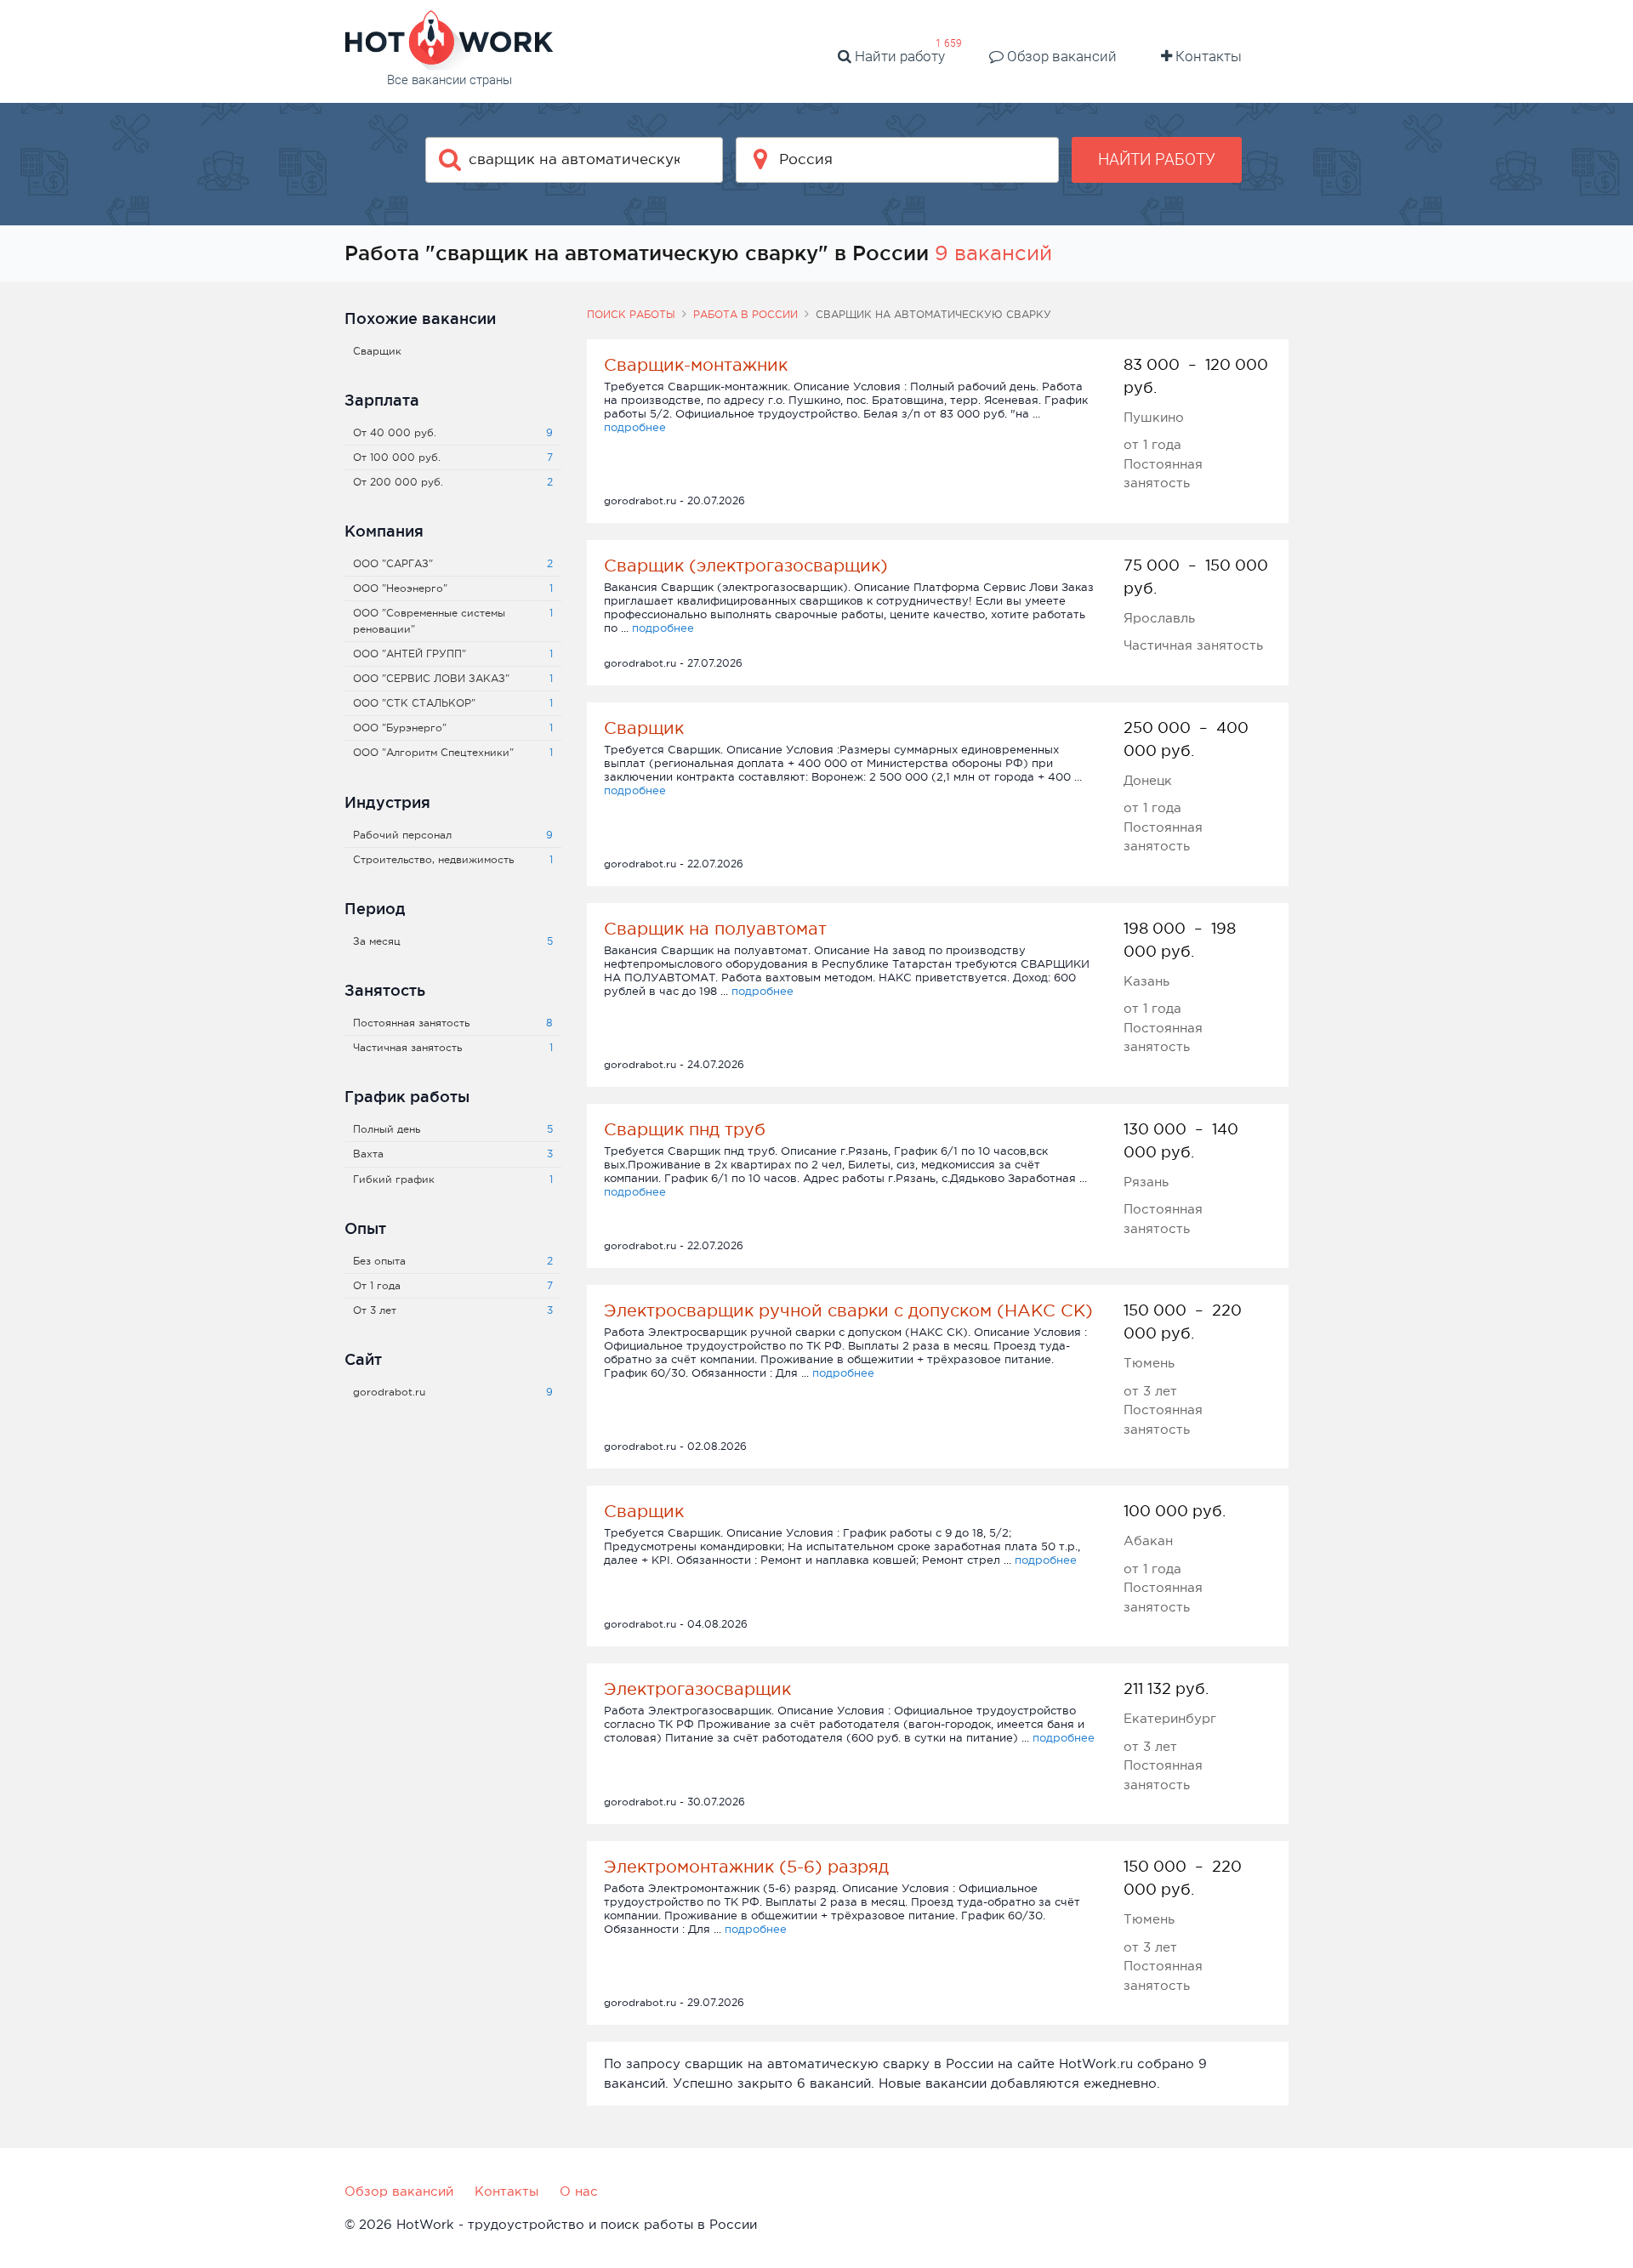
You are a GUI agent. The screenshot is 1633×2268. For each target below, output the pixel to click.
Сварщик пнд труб (685, 1129)
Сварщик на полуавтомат (715, 929)
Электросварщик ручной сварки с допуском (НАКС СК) (848, 1310)
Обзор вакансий (1060, 56)
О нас (579, 2191)
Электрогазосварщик (697, 1689)
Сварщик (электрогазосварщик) (746, 566)
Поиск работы (631, 315)
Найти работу (898, 56)
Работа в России (745, 315)
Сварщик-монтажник (696, 365)
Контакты (1207, 56)
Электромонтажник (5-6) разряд (746, 1867)
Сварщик (644, 728)
